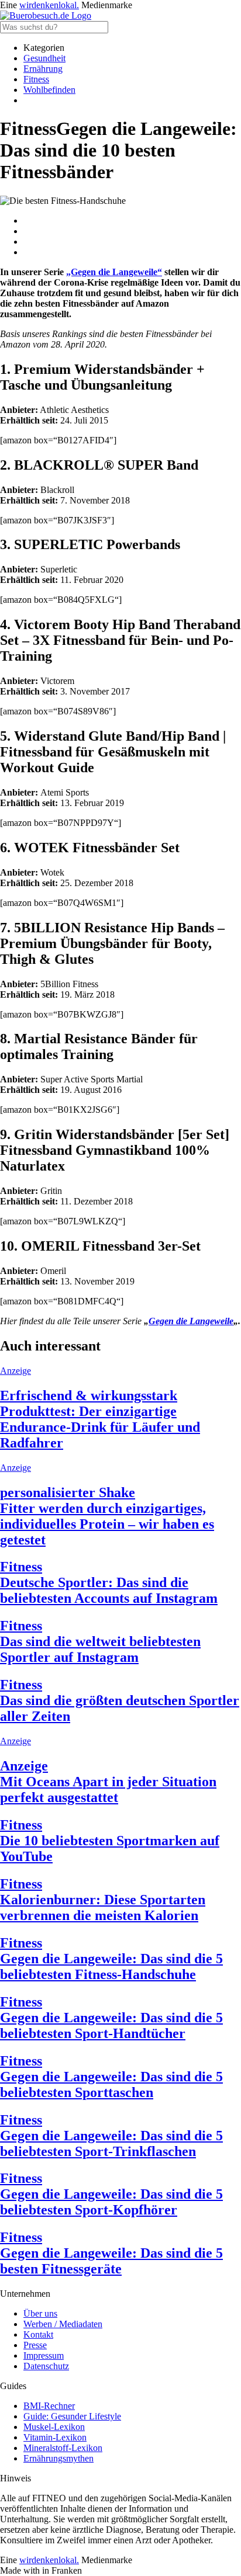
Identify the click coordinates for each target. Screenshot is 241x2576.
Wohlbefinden (49, 90)
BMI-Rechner (49, 2406)
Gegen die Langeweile (191, 1321)
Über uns (40, 2313)
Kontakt (38, 2334)
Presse (35, 2345)
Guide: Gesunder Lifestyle (72, 2416)
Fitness (36, 79)
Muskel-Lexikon (54, 2427)
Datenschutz (46, 2366)
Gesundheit (44, 58)
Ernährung (43, 69)
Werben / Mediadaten (63, 2324)
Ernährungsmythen (58, 2458)
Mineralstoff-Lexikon (63, 2448)
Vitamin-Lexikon (55, 2437)
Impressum (44, 2355)
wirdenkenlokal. (49, 5)
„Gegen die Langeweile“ (114, 272)
